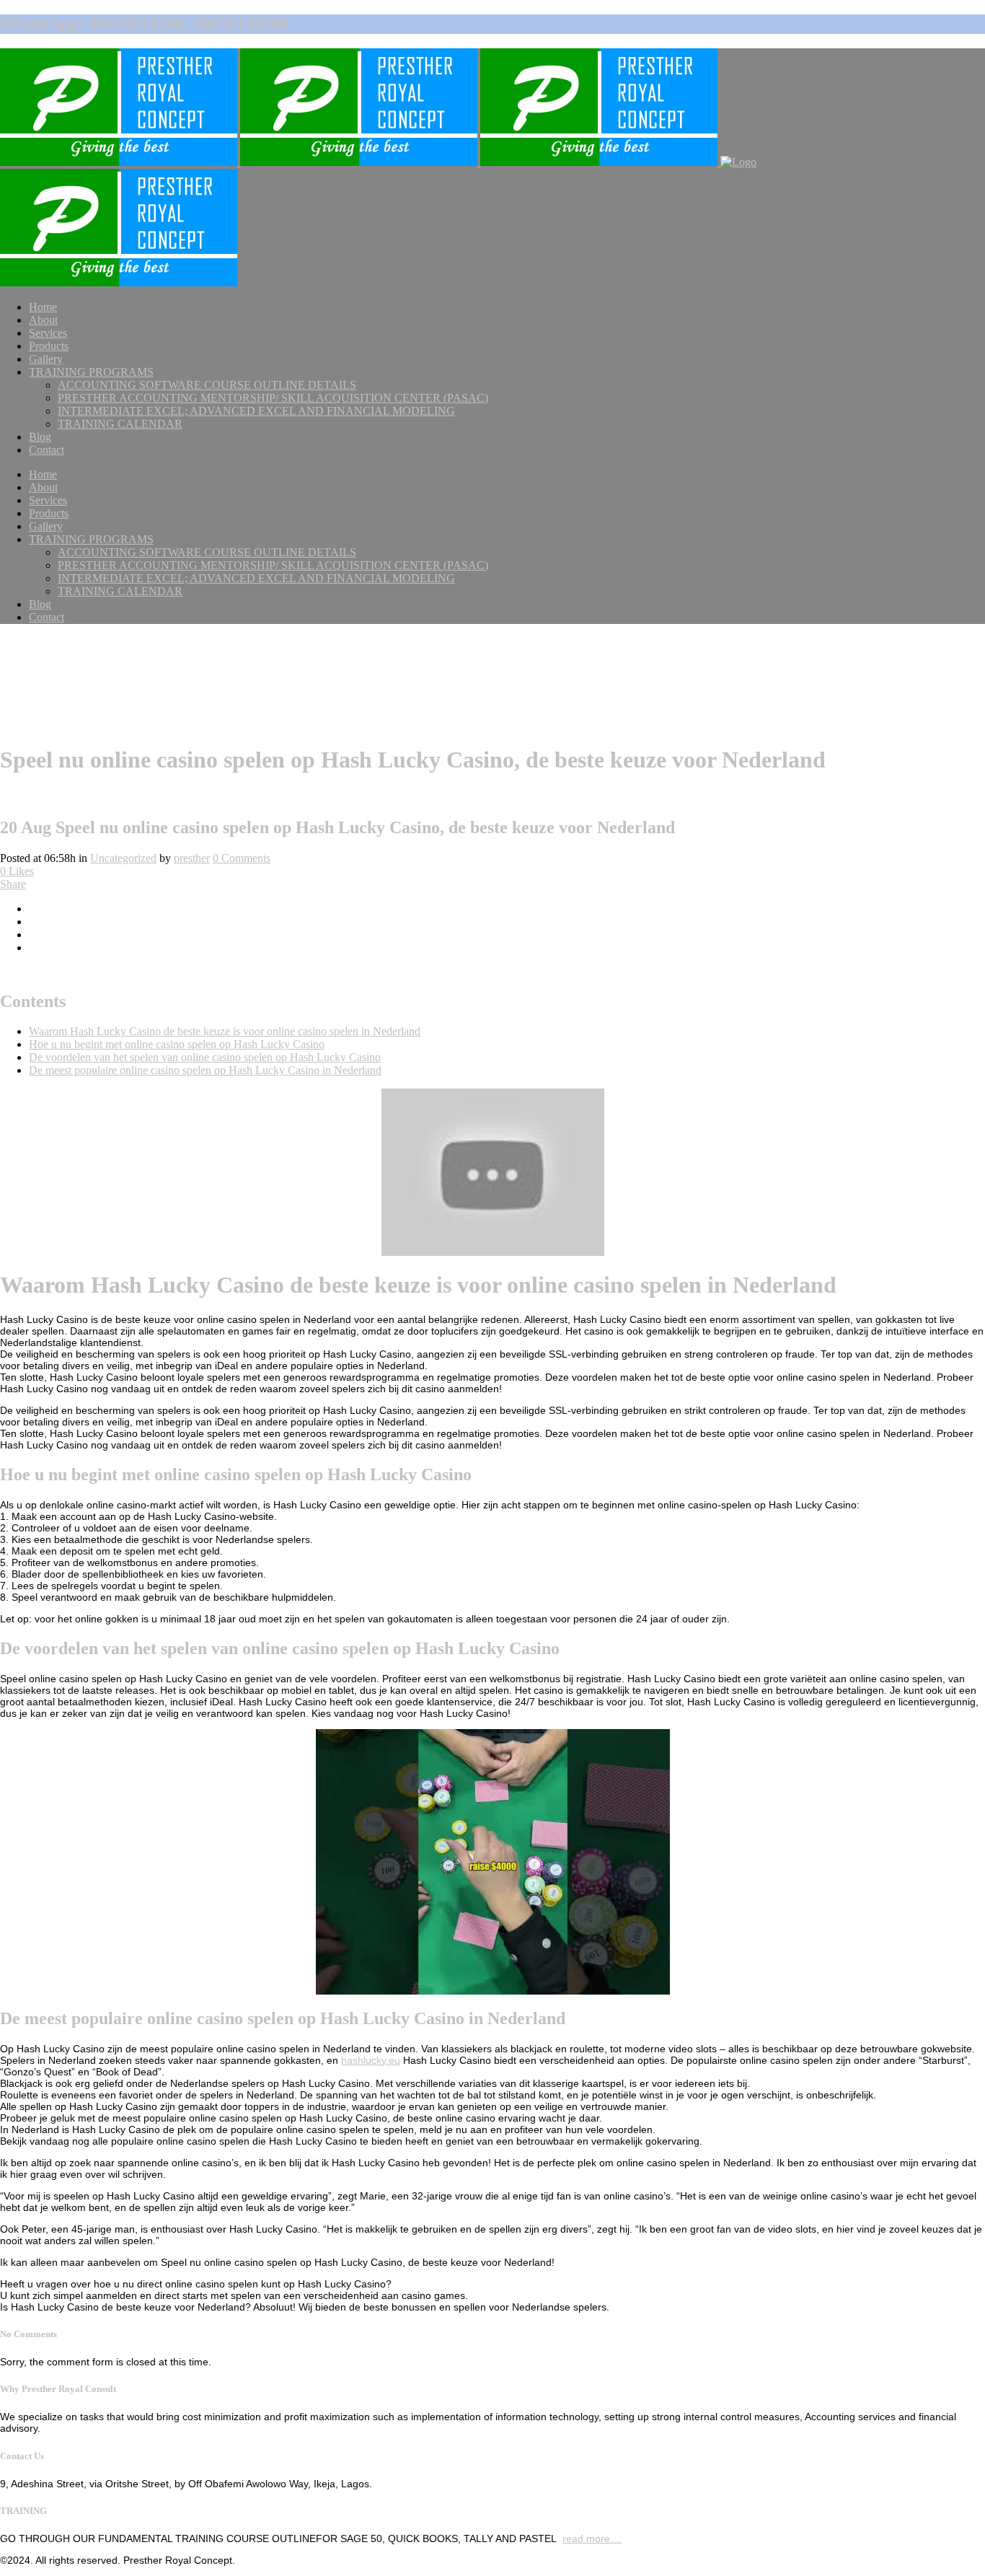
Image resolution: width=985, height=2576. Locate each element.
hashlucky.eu (371, 2060)
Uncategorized (123, 858)
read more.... (592, 2538)
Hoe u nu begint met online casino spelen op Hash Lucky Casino (177, 1044)
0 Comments (242, 858)
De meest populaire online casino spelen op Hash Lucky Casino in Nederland (205, 1070)
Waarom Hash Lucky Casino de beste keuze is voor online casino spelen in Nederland (225, 1031)
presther (192, 858)
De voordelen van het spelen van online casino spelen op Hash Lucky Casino (205, 1057)
